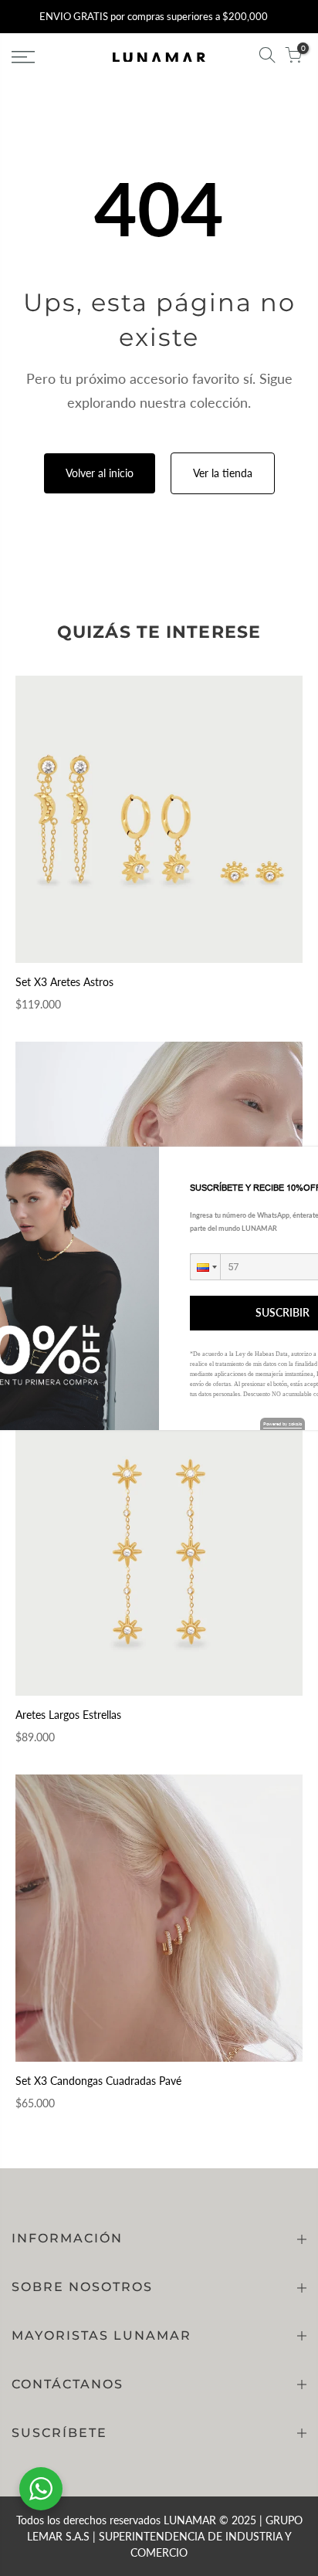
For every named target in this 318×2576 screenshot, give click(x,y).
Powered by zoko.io (282, 1424)
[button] (205, 1267)
